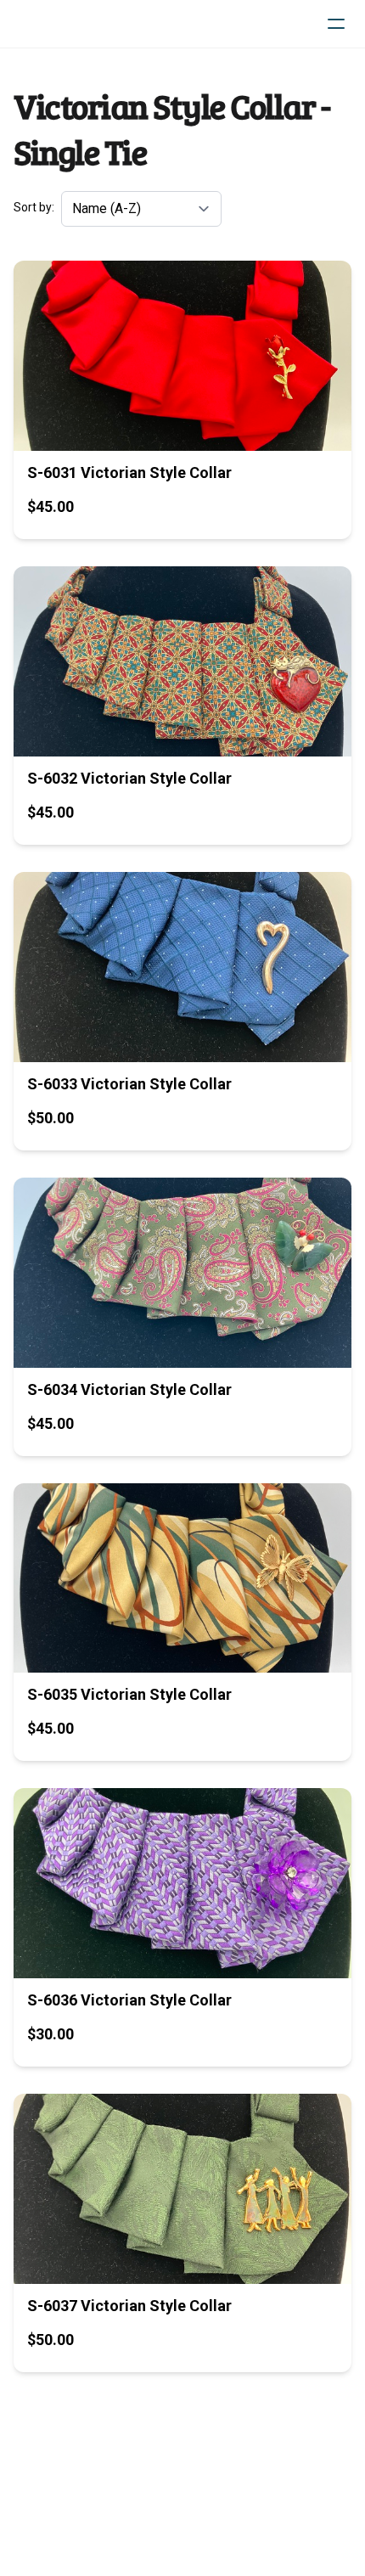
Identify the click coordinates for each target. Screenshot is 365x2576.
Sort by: (34, 207)
